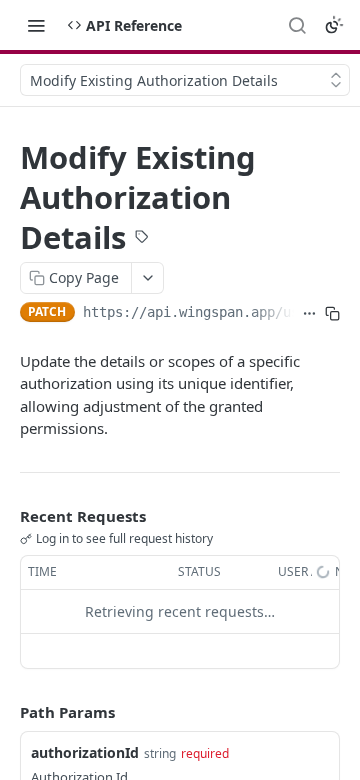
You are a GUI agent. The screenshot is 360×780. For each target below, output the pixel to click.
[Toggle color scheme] (334, 25)
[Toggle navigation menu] (36, 25)
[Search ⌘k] (297, 25)
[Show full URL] (309, 314)
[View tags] (142, 238)
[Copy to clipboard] (332, 314)
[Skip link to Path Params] (6, 712)
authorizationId (85, 752)
